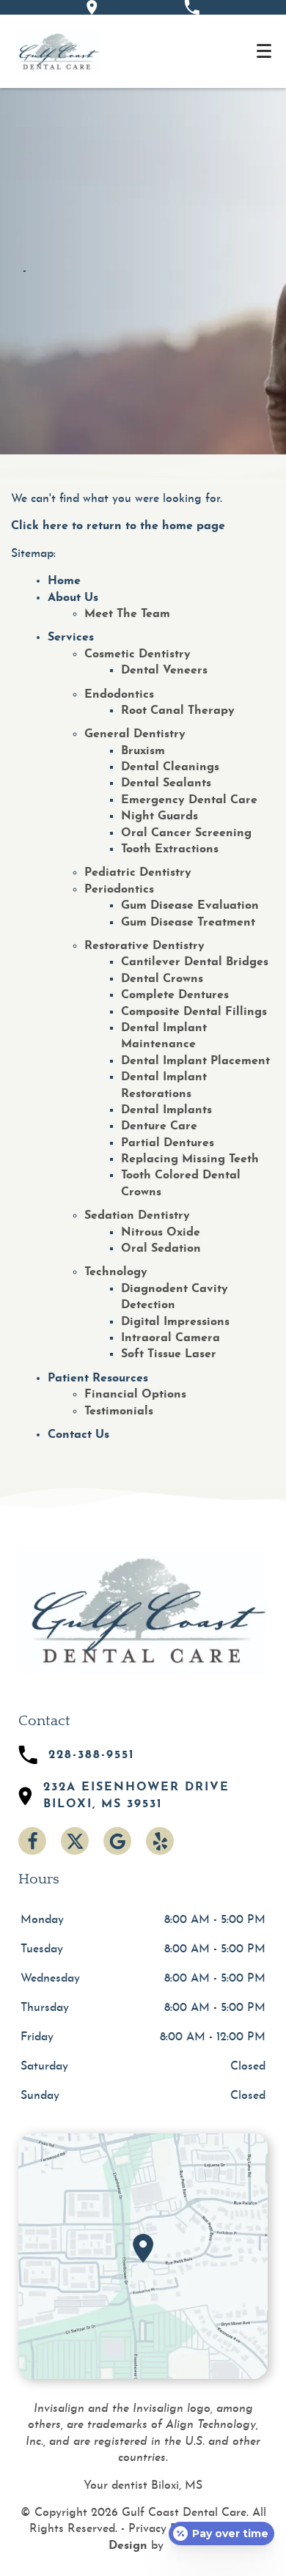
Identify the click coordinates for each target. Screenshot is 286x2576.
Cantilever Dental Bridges (195, 962)
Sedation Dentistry (137, 1216)
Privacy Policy (165, 2529)
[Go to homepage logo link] (143, 1610)
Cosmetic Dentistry (137, 654)
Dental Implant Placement (195, 1061)
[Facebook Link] (32, 1841)
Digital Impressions (175, 1322)
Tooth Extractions (170, 849)
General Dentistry (135, 734)
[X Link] (75, 1841)
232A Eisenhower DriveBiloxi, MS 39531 (136, 1796)
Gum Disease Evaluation (190, 906)
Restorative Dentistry (144, 946)
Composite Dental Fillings (194, 1012)
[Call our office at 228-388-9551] (192, 7)
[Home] (57, 51)
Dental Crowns (162, 979)
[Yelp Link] (160, 1841)
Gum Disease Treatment (188, 923)
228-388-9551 (92, 1755)
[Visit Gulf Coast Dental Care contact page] (143, 2256)
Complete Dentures (175, 995)
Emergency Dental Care (189, 800)
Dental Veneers (164, 671)
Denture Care (159, 1126)
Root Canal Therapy (178, 711)
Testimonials (119, 1411)
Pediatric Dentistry (138, 873)
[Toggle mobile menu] (264, 51)
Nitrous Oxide (161, 1233)
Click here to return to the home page (118, 526)
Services (71, 638)
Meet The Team (127, 614)
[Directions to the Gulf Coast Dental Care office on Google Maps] (92, 7)
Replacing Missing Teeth (190, 1159)
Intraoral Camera (170, 1338)
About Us (73, 598)
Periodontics (119, 890)
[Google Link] (117, 1841)
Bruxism (143, 751)
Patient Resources (98, 1379)
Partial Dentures (168, 1143)
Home (64, 581)
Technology (116, 1272)
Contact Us (78, 1435)
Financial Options (135, 1395)
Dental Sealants (166, 783)
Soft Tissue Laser (169, 1354)
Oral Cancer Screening (186, 833)
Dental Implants (166, 1110)
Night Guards (159, 816)
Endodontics (119, 695)
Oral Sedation (161, 1249)
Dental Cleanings (170, 767)
